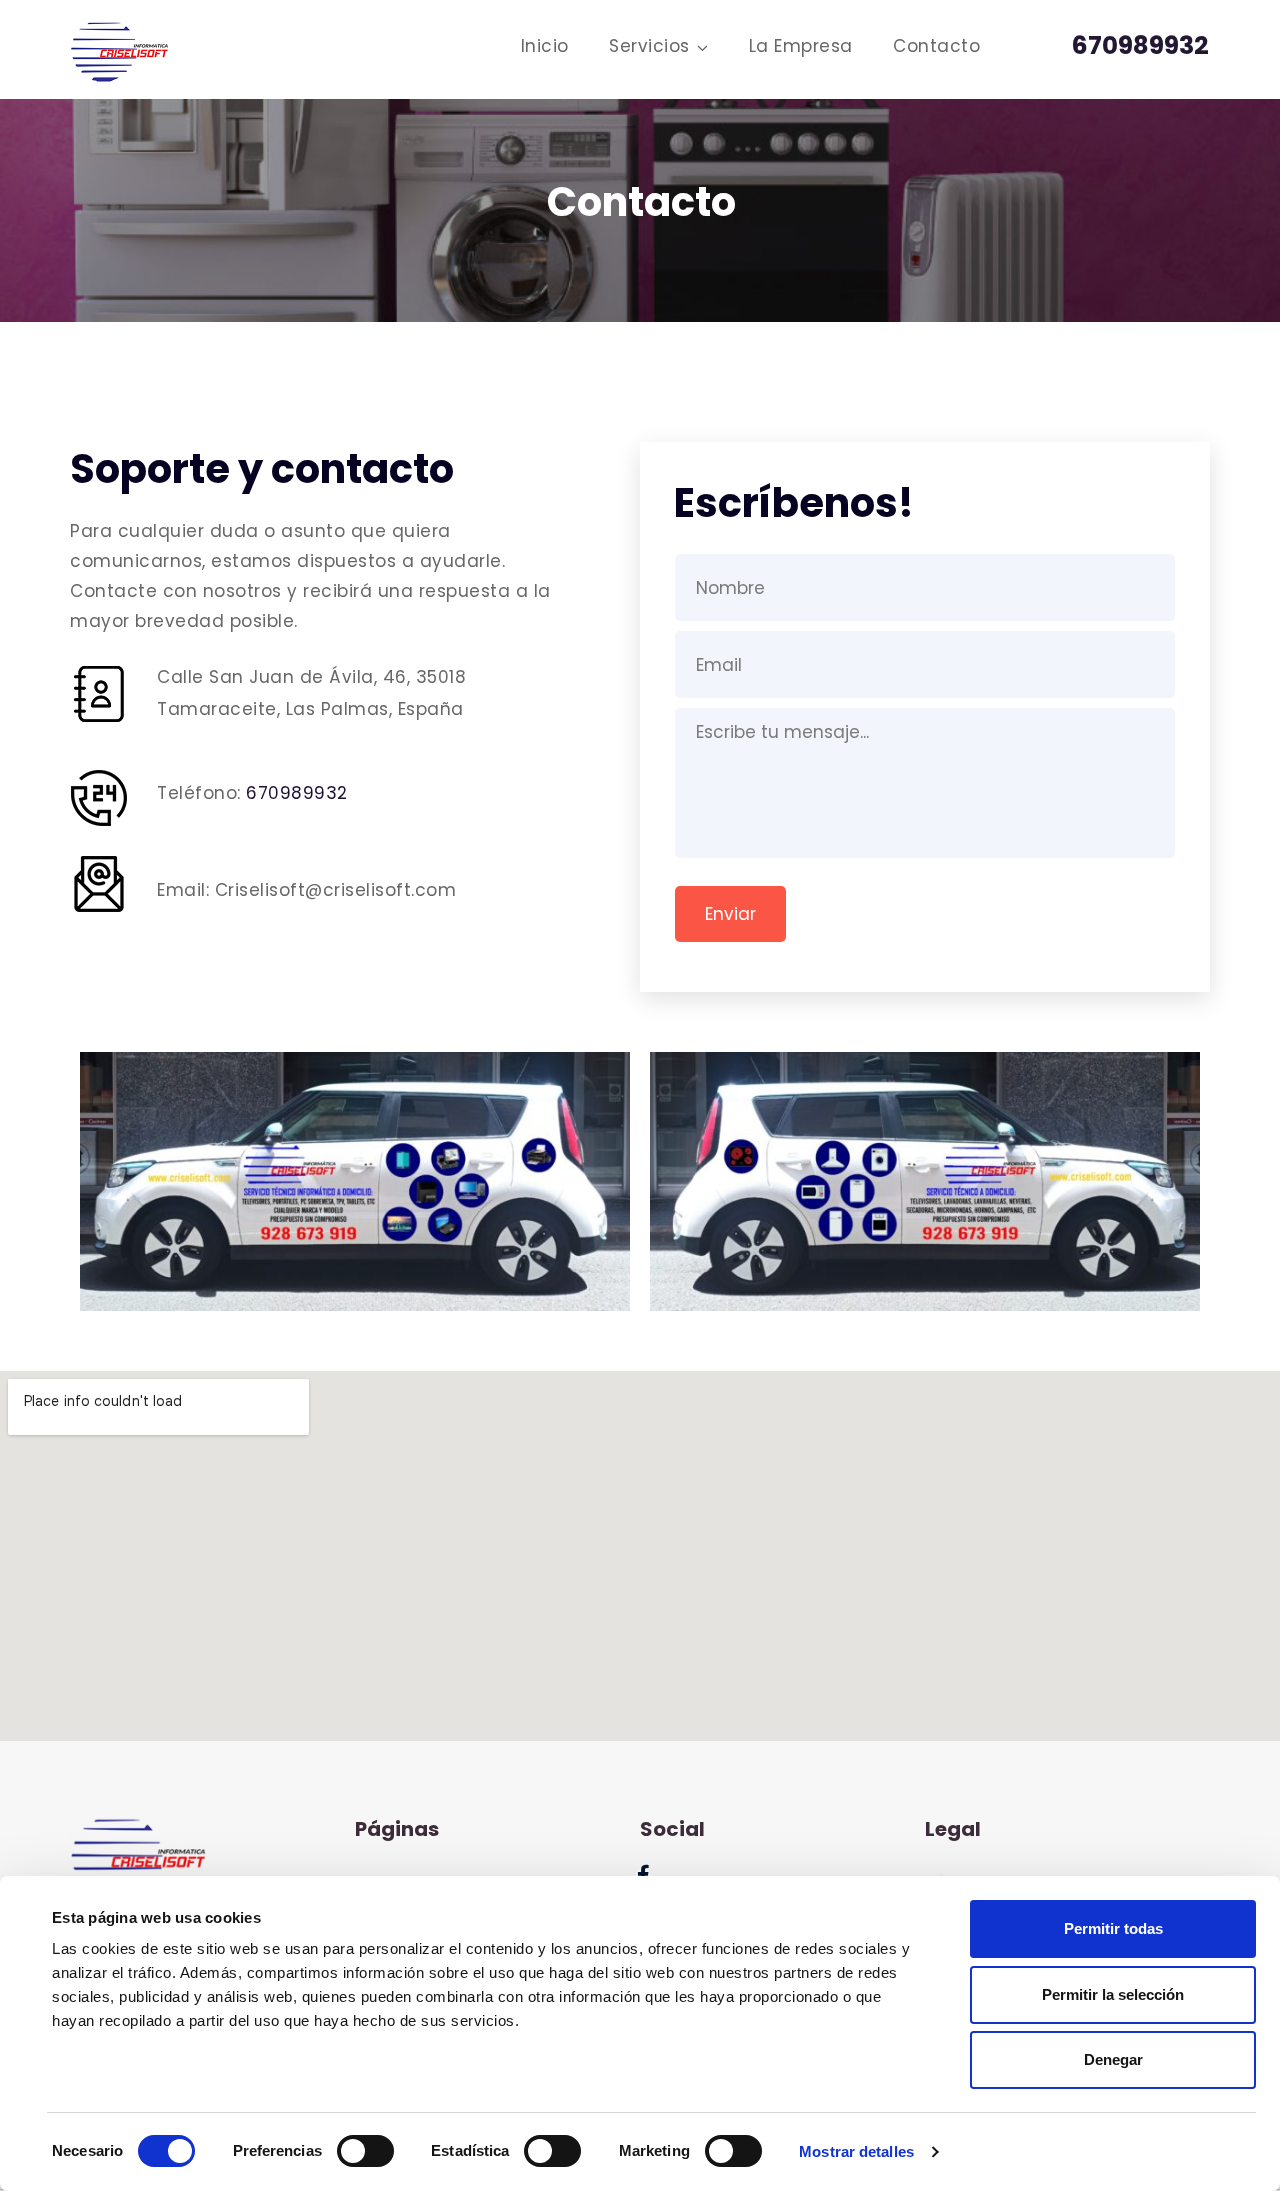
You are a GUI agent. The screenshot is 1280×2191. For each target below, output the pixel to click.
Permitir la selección (1113, 1994)
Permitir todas (1113, 1928)
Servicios (649, 46)
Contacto (936, 46)
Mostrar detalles (856, 2151)
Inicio (545, 46)
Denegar (1113, 2059)
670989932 (297, 793)
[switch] (365, 2151)
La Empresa (801, 46)
